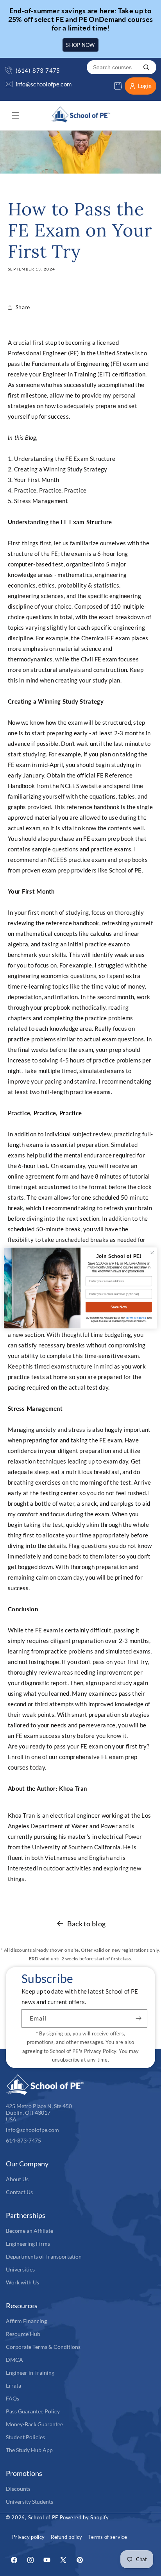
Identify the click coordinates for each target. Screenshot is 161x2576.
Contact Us (19, 2192)
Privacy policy (28, 2537)
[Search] (146, 67)
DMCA (14, 2360)
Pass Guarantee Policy (33, 2411)
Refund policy (66, 2537)
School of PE (43, 2517)
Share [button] (23, 307)
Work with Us (22, 2282)
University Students (30, 2502)
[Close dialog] (152, 1253)
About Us (17, 2179)
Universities (20, 2269)
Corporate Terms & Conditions (43, 2347)
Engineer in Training (30, 2373)
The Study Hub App (29, 2450)
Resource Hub (23, 2334)
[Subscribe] (138, 2018)
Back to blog (87, 1924)
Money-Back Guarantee (34, 2424)
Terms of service (108, 2537)
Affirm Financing (26, 2321)
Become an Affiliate (30, 2231)
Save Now (119, 1307)
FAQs (13, 2398)
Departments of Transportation (44, 2256)
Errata (13, 2385)
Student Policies (25, 2437)
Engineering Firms (28, 2244)
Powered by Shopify (84, 2517)
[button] (16, 115)
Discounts (18, 2489)
